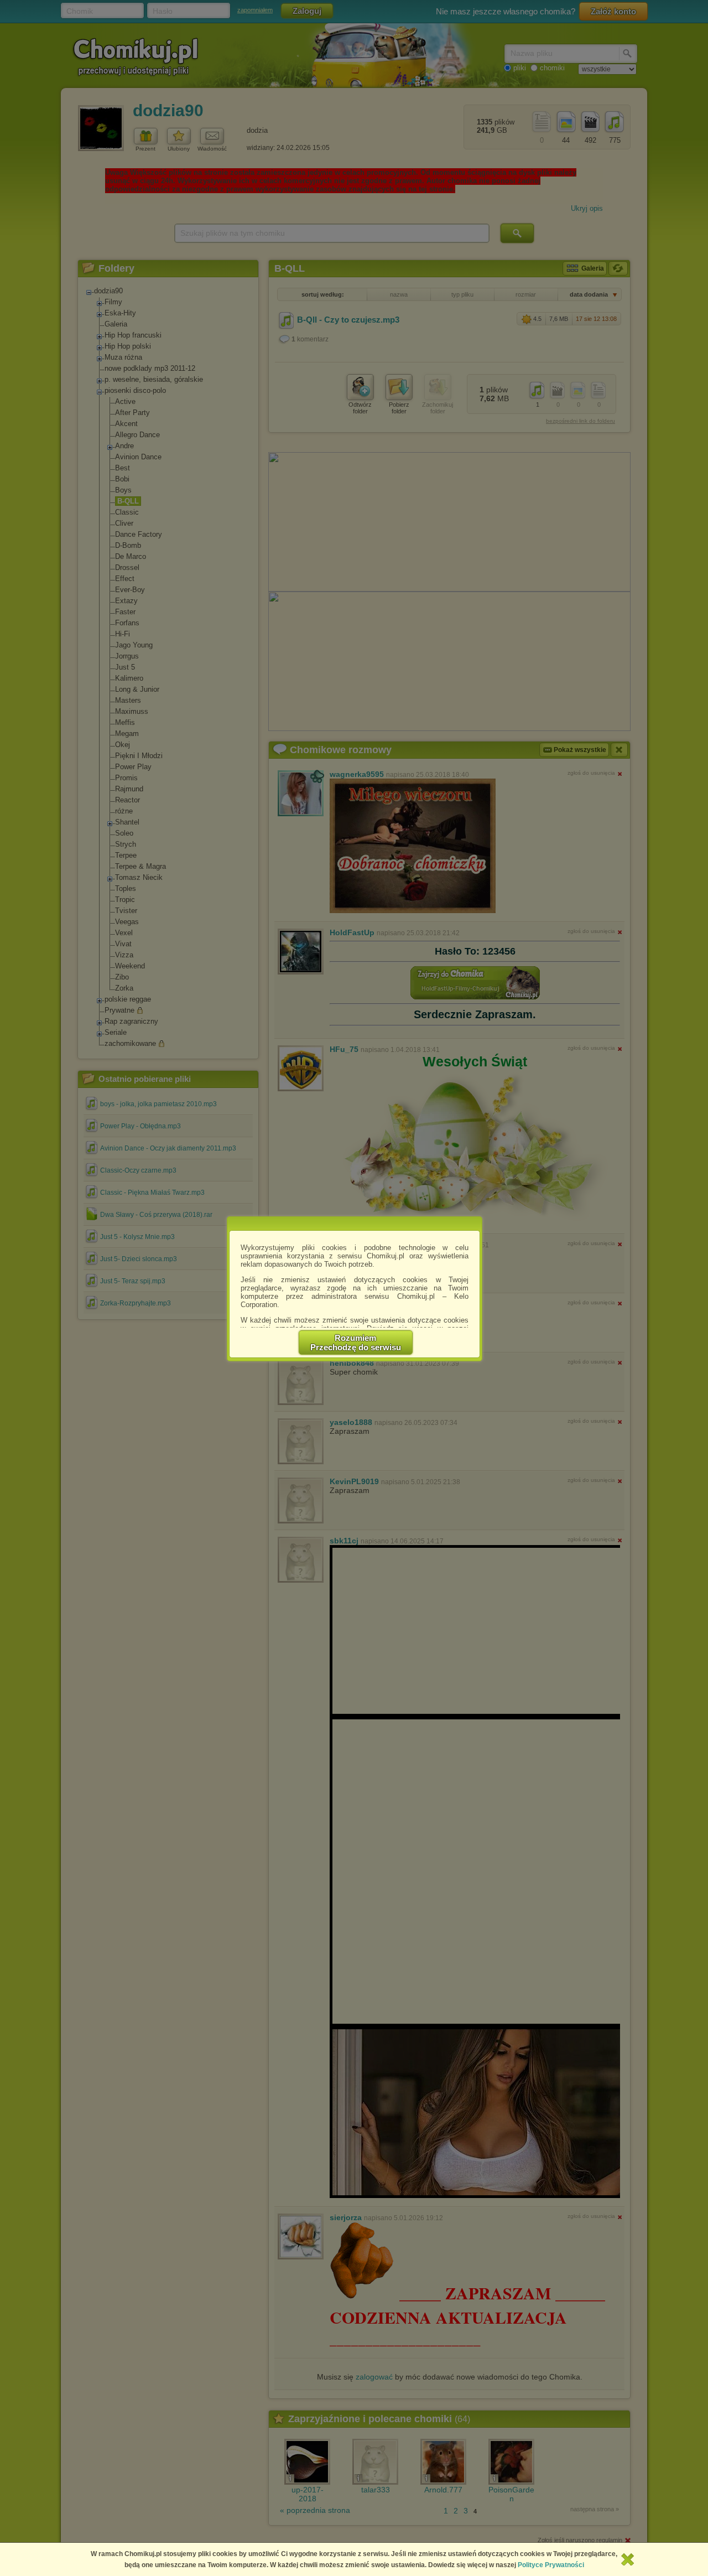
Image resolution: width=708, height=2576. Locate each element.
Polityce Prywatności (551, 2565)
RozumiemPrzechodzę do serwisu (356, 1343)
